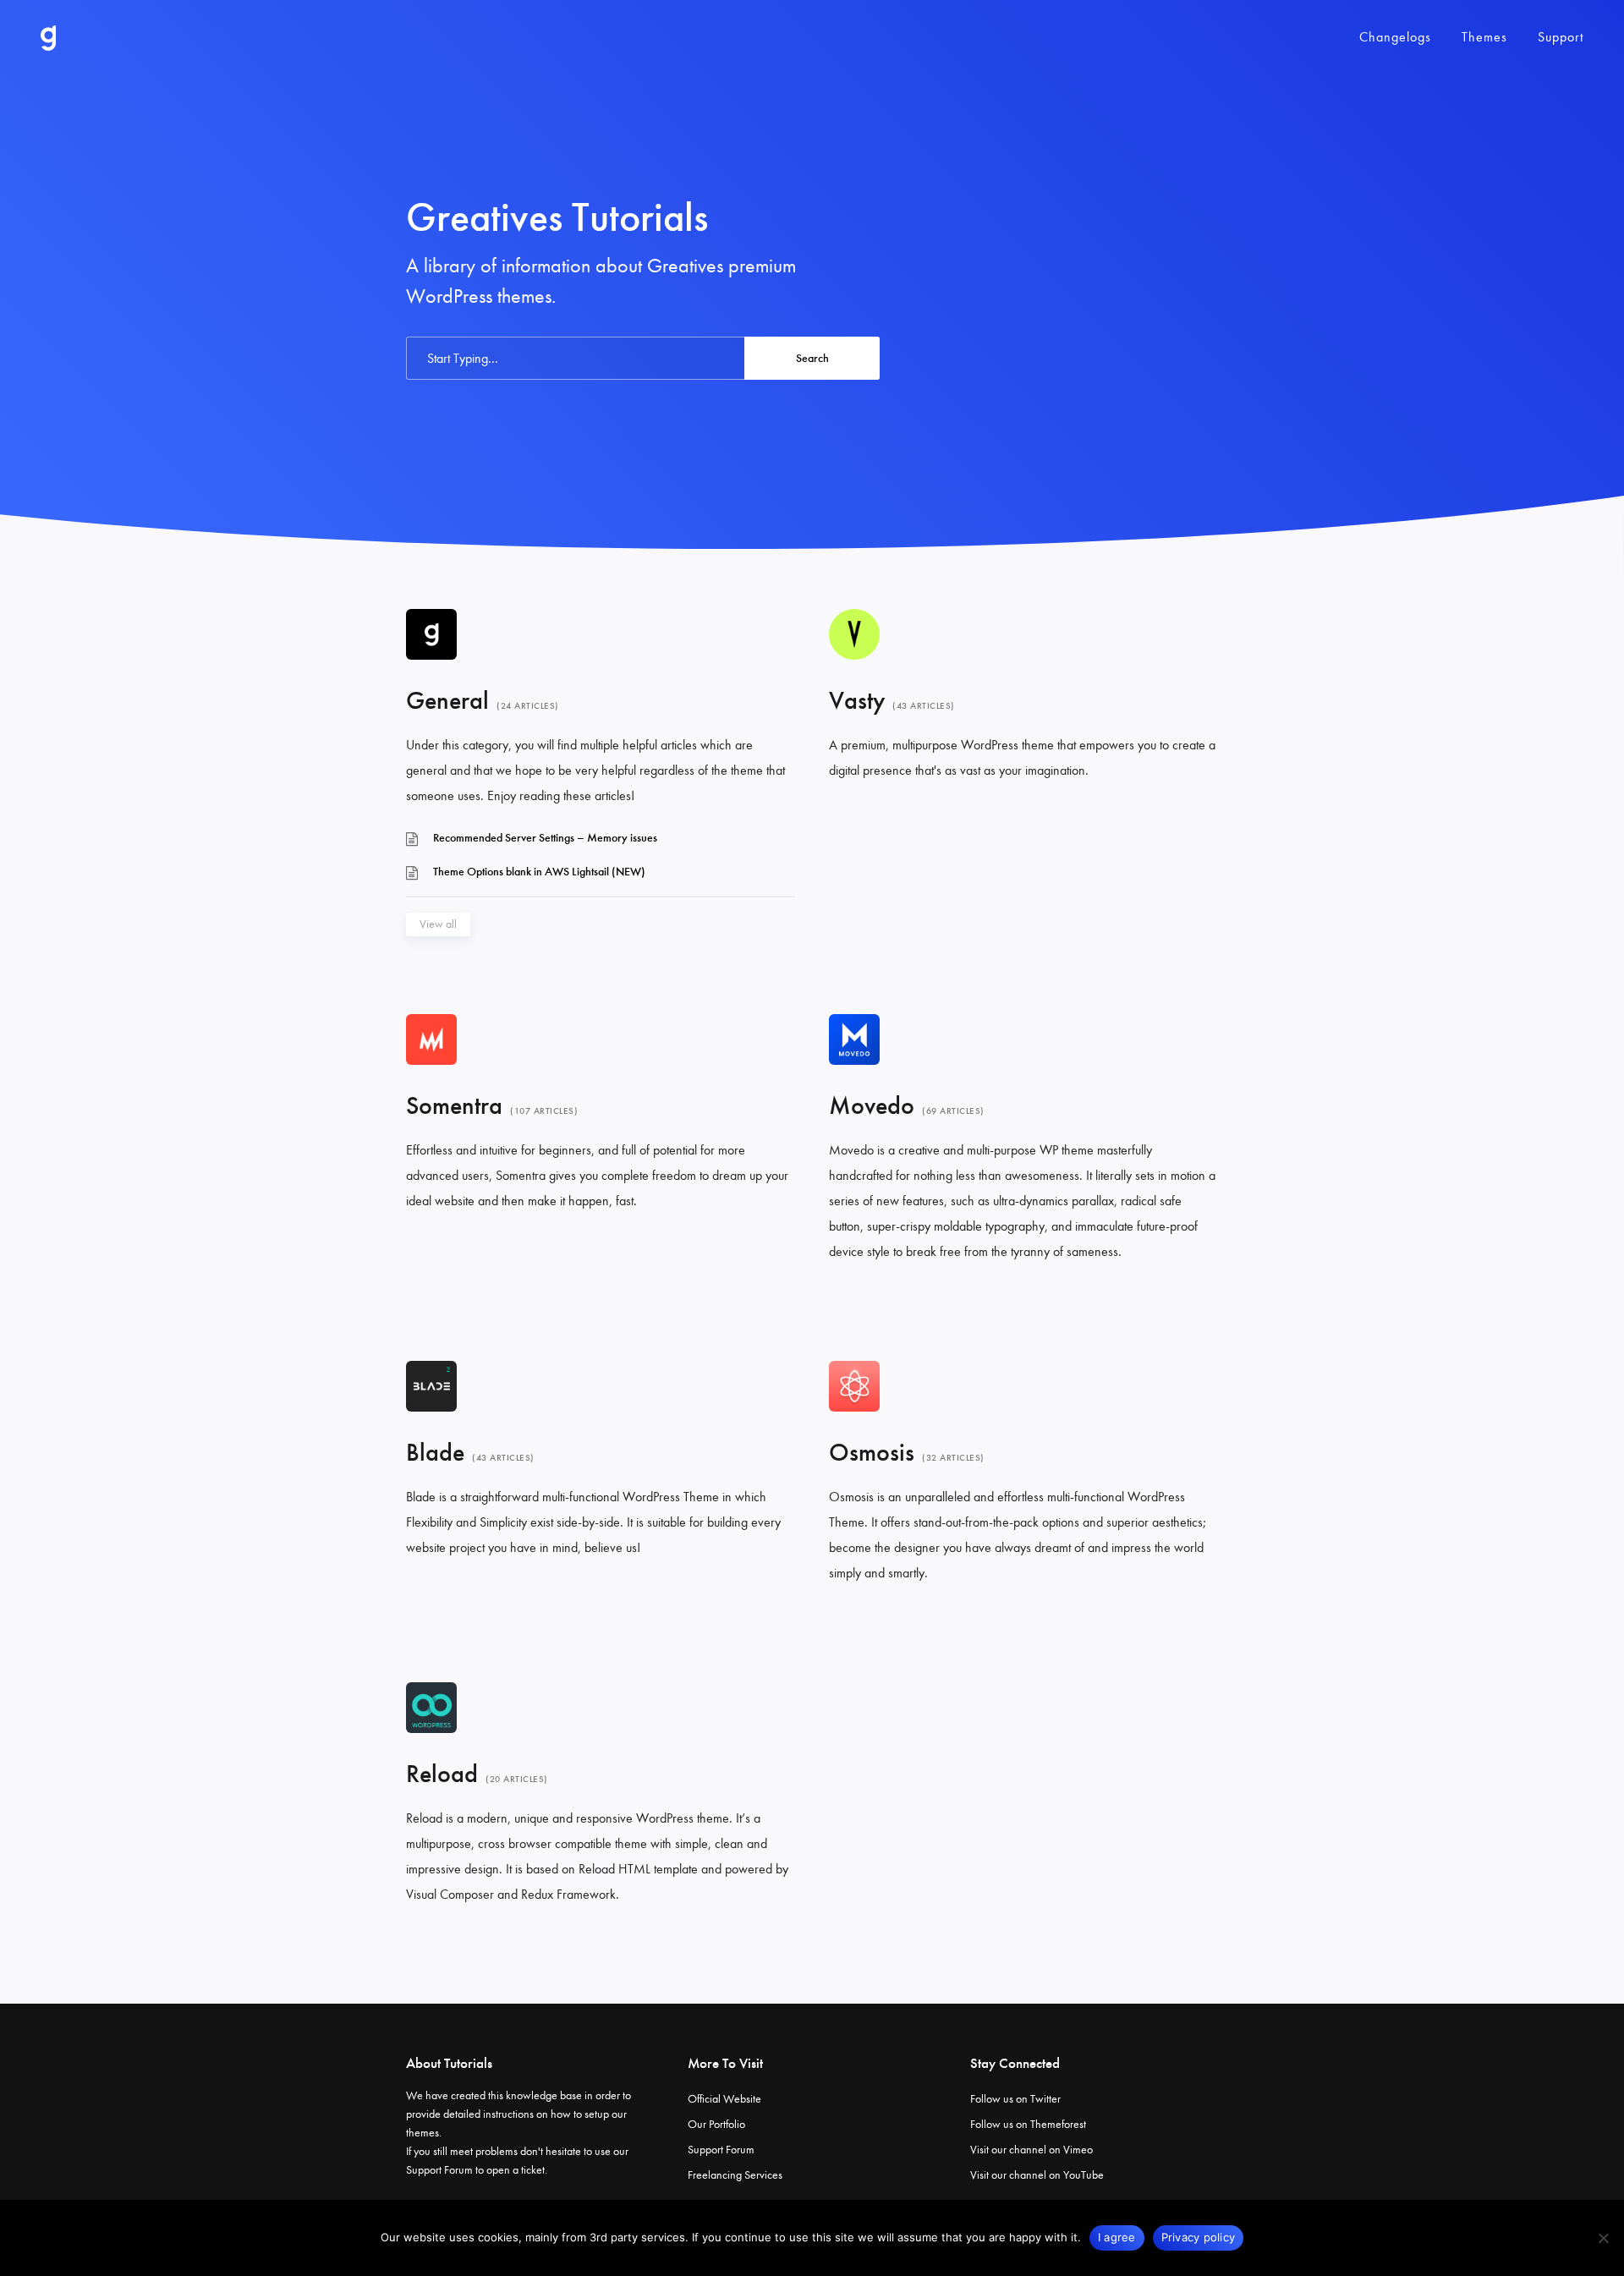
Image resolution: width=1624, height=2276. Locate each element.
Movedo (872, 1105)
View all (438, 924)
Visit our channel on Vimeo (1031, 2150)
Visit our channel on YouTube (1037, 2175)
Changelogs (1395, 37)
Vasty (857, 700)
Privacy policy (1199, 2237)
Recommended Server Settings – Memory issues (545, 838)
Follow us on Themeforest (1028, 2124)
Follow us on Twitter (1015, 2099)
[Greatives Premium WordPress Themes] (48, 38)
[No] (1603, 2238)
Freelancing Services (735, 2175)
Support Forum (439, 2170)
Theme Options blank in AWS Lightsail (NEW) (539, 872)
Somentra (454, 1105)
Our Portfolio (716, 2124)
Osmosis (872, 1452)
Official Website (724, 2099)
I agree (1117, 2237)
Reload (442, 1774)
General (447, 700)
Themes (1484, 37)
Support (1561, 37)
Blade (435, 1452)
